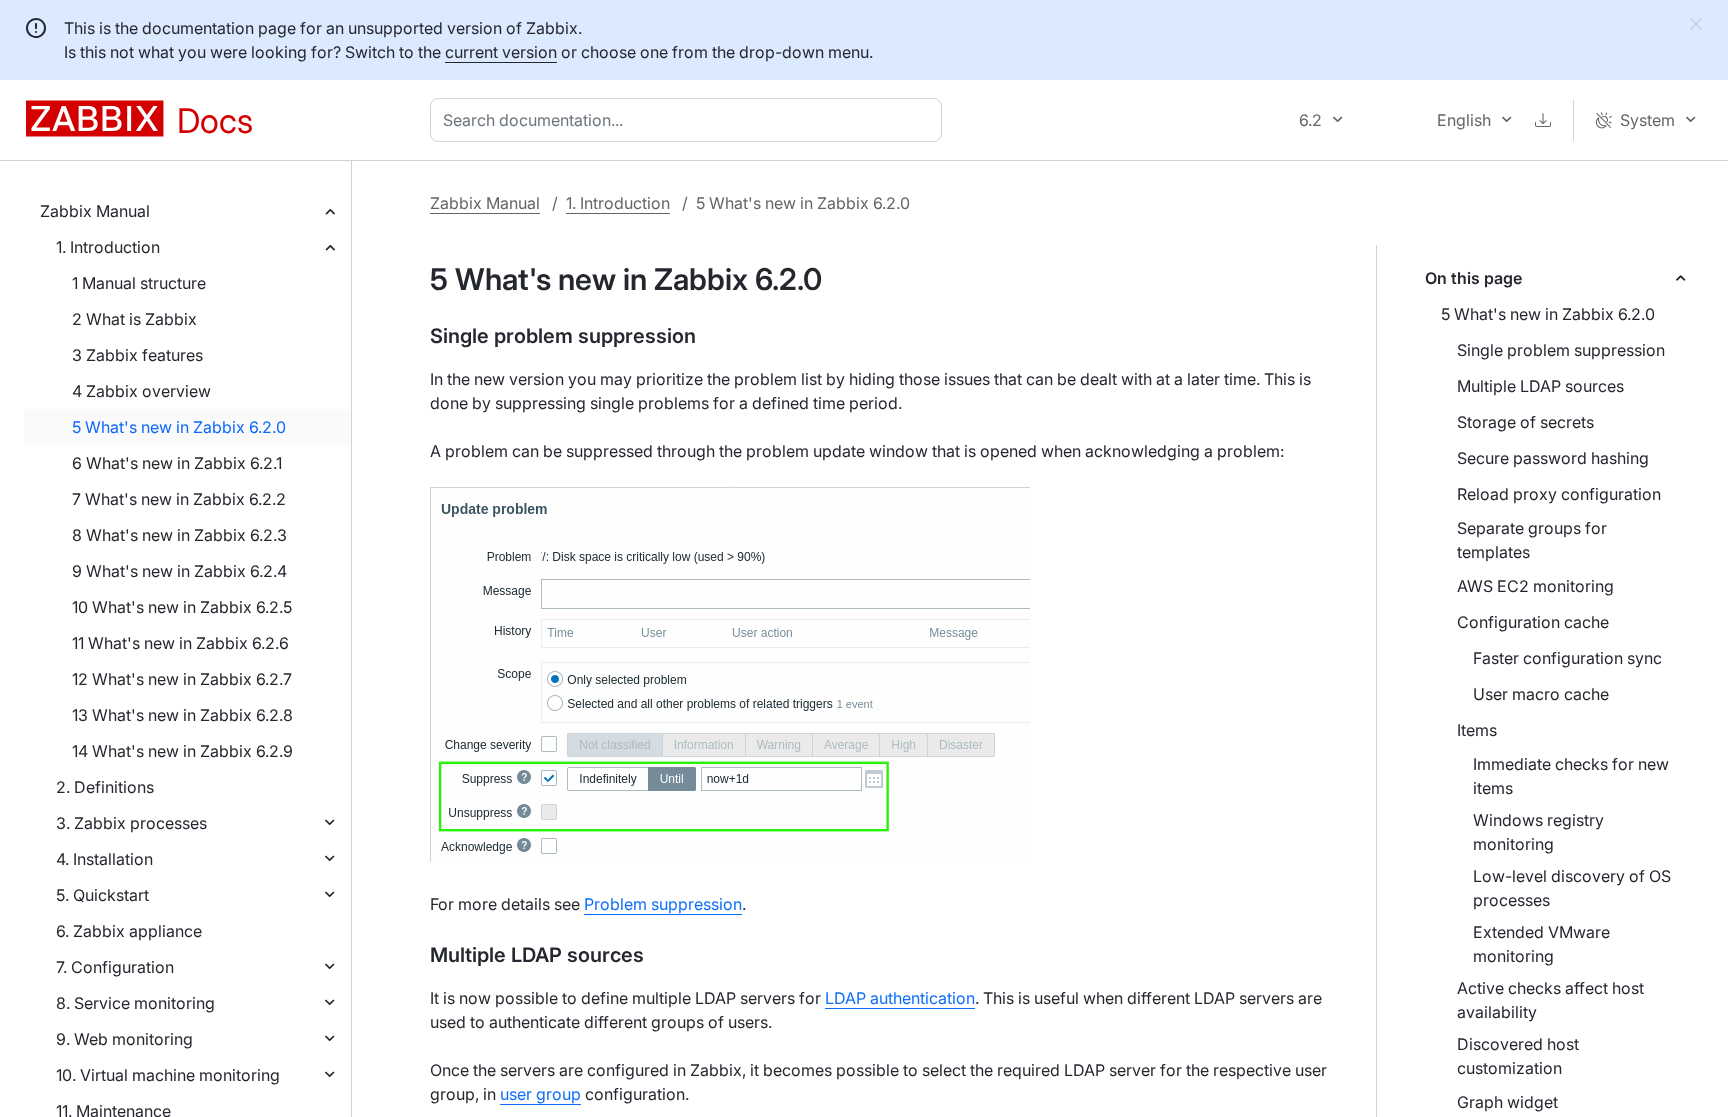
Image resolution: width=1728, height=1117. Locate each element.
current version (501, 52)
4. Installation (104, 859)
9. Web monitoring (124, 1039)
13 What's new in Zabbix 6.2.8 (182, 715)
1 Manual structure (139, 283)
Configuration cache (1533, 622)
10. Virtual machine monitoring (168, 1075)
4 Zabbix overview (141, 391)
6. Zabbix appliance (129, 931)
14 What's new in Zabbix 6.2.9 (182, 751)
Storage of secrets (1525, 422)
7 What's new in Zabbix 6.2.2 (179, 499)
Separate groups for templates (1532, 540)
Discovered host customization (1518, 1056)
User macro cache (1541, 694)
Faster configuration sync (1567, 658)
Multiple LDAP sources (1540, 386)
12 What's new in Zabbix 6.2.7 (182, 679)
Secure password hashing (1553, 458)
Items (1477, 730)
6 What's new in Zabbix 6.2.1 (177, 463)
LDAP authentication (900, 998)
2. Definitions (105, 787)
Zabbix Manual (95, 211)
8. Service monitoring (135, 1003)
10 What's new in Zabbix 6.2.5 (182, 607)
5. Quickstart (102, 895)
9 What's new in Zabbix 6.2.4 (179, 571)
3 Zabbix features (137, 355)
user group (540, 1094)
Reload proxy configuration (1559, 494)
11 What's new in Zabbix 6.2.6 (180, 643)
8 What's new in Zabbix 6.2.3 (179, 535)
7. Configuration (115, 967)
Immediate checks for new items (1571, 776)
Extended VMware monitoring (1541, 944)
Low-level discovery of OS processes (1572, 888)
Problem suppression (663, 904)
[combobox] (690, 120)
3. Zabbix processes (131, 823)
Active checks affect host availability (1550, 1000)
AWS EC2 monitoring (1535, 586)
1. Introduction (108, 247)
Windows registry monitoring (1538, 832)
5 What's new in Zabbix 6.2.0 (179, 427)
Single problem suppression (1561, 350)
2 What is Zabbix (134, 319)
